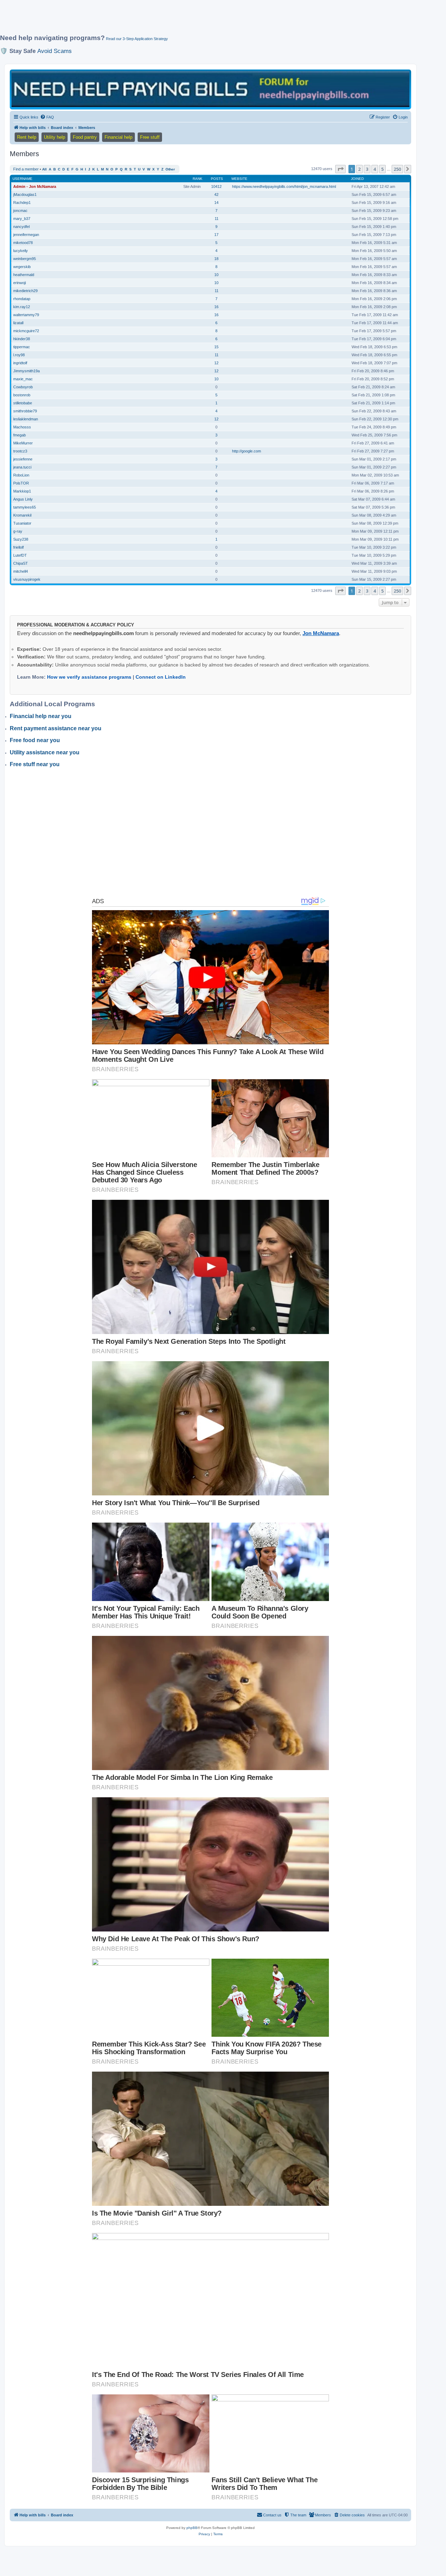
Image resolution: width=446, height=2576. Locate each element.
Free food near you (35, 740)
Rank (198, 179)
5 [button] (382, 169)
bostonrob (22, 395)
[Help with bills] (210, 89)
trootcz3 (20, 451)
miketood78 (23, 243)
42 (216, 195)
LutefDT (20, 555)
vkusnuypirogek (27, 579)
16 (216, 307)
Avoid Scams (55, 51)
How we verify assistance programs (89, 677)
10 (216, 275)
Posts (217, 179)
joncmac (20, 211)
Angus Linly (23, 499)
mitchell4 (21, 571)
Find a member (26, 169)
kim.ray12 (22, 307)
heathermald (24, 275)
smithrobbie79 (25, 411)
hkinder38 (22, 339)
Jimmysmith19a (26, 371)
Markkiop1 (22, 491)
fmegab (20, 435)
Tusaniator (22, 523)
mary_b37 (22, 219)
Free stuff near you (35, 764)
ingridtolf (20, 363)
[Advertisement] (169, 20)
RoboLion (21, 475)
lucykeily (21, 251)
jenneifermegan (26, 235)
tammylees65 (25, 507)
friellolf (18, 547)
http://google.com (247, 451)
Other (170, 169)
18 (216, 259)
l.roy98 (19, 355)
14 (216, 203)
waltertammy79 (26, 315)
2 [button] (359, 169)
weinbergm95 (25, 259)
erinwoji (20, 283)
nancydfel (21, 227)
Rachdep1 (22, 203)
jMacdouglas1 (25, 195)
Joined (357, 179)
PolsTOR (21, 483)
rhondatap (22, 299)
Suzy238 (21, 539)
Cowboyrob (23, 387)
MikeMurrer (23, 443)
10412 (216, 186)
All (44, 169)
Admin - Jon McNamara (35, 186)
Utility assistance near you (45, 752)
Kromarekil (22, 515)
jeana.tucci (22, 467)
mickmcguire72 (26, 331)
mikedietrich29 (25, 291)
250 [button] (397, 169)
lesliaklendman (26, 419)
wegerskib (22, 267)
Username (22, 179)
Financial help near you (41, 716)
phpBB (192, 2528)
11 (217, 219)
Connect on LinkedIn (161, 677)
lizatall (18, 323)
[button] (340, 169)
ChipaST (21, 563)
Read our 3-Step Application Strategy (137, 39)
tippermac (22, 347)
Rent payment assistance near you (56, 728)
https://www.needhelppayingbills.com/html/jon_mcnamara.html (284, 186)
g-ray (18, 531)
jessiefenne (23, 459)
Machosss (22, 427)
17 (216, 235)
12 (216, 363)
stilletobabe (23, 403)
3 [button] (367, 169)
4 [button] (375, 169)
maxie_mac (23, 379)
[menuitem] (47, 117)
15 (216, 347)
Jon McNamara (321, 633)
